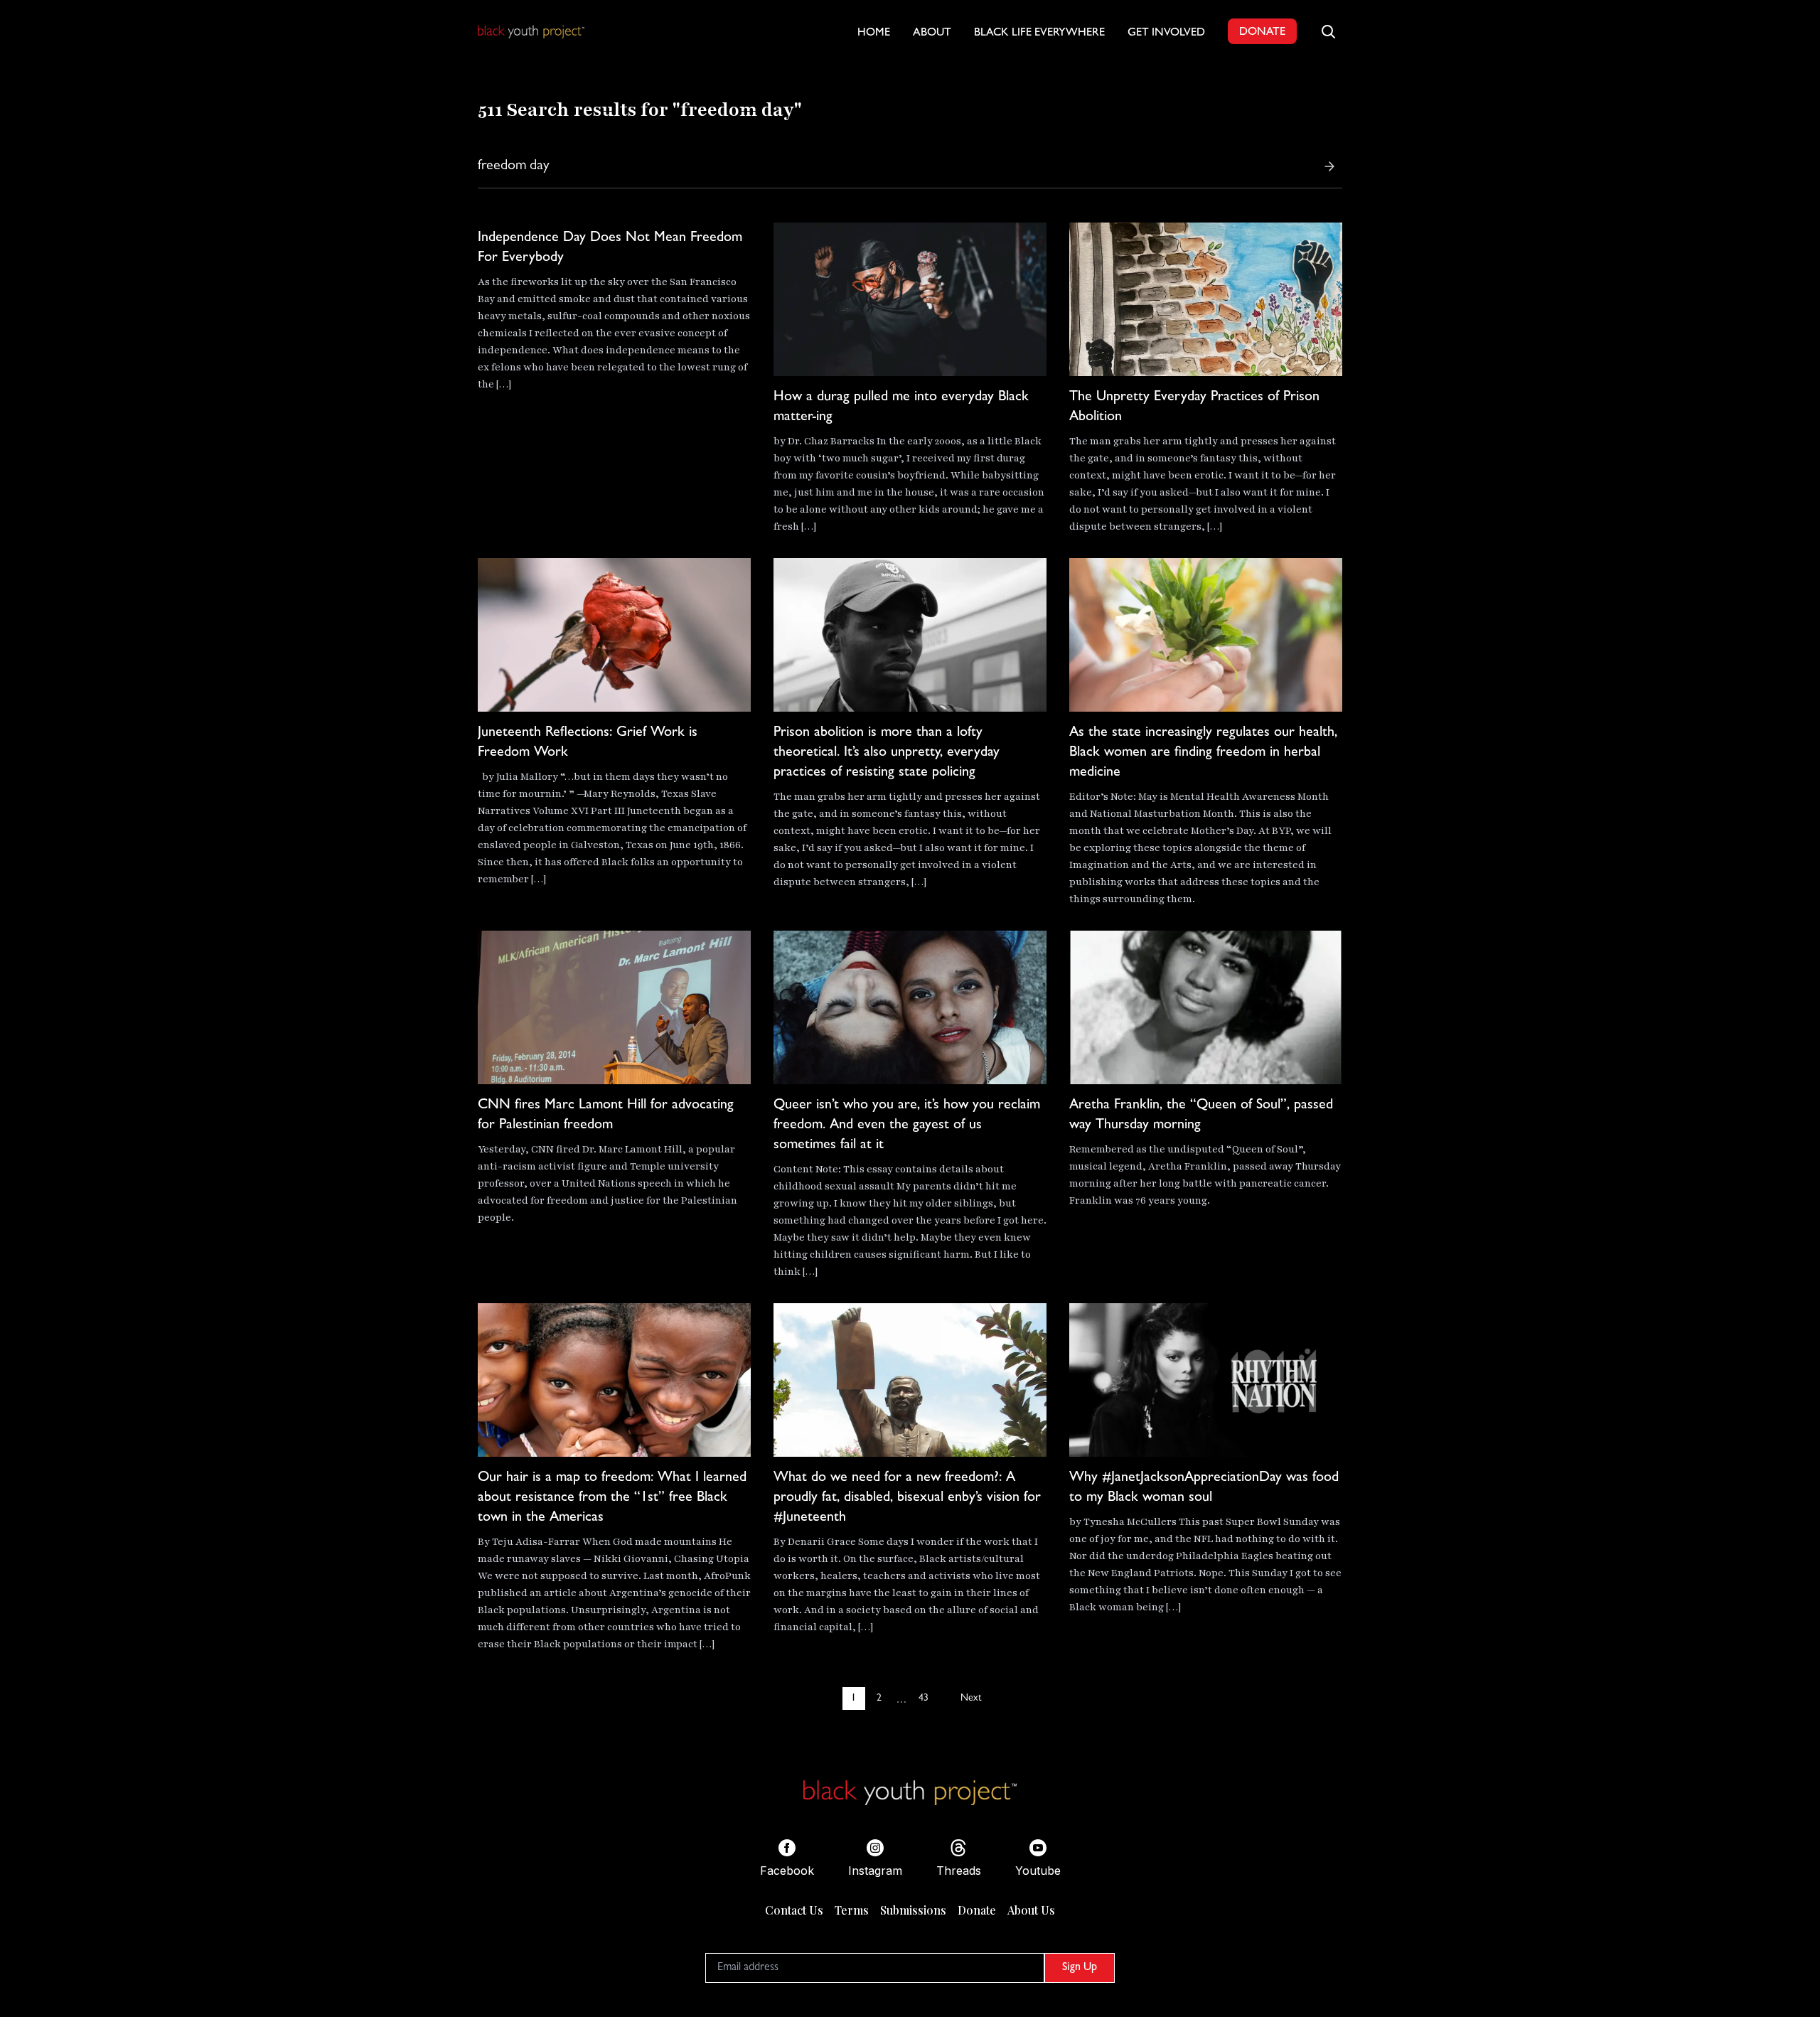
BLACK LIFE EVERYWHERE (1039, 33)
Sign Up (1080, 1968)
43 (924, 1698)
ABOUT (932, 33)
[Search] (1329, 166)
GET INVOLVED (1166, 33)
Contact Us (794, 1910)
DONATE (1262, 33)
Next (971, 1698)
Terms (852, 1910)
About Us (1031, 1910)
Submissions (913, 1910)
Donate (977, 1910)
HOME (874, 33)
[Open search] (1328, 31)
